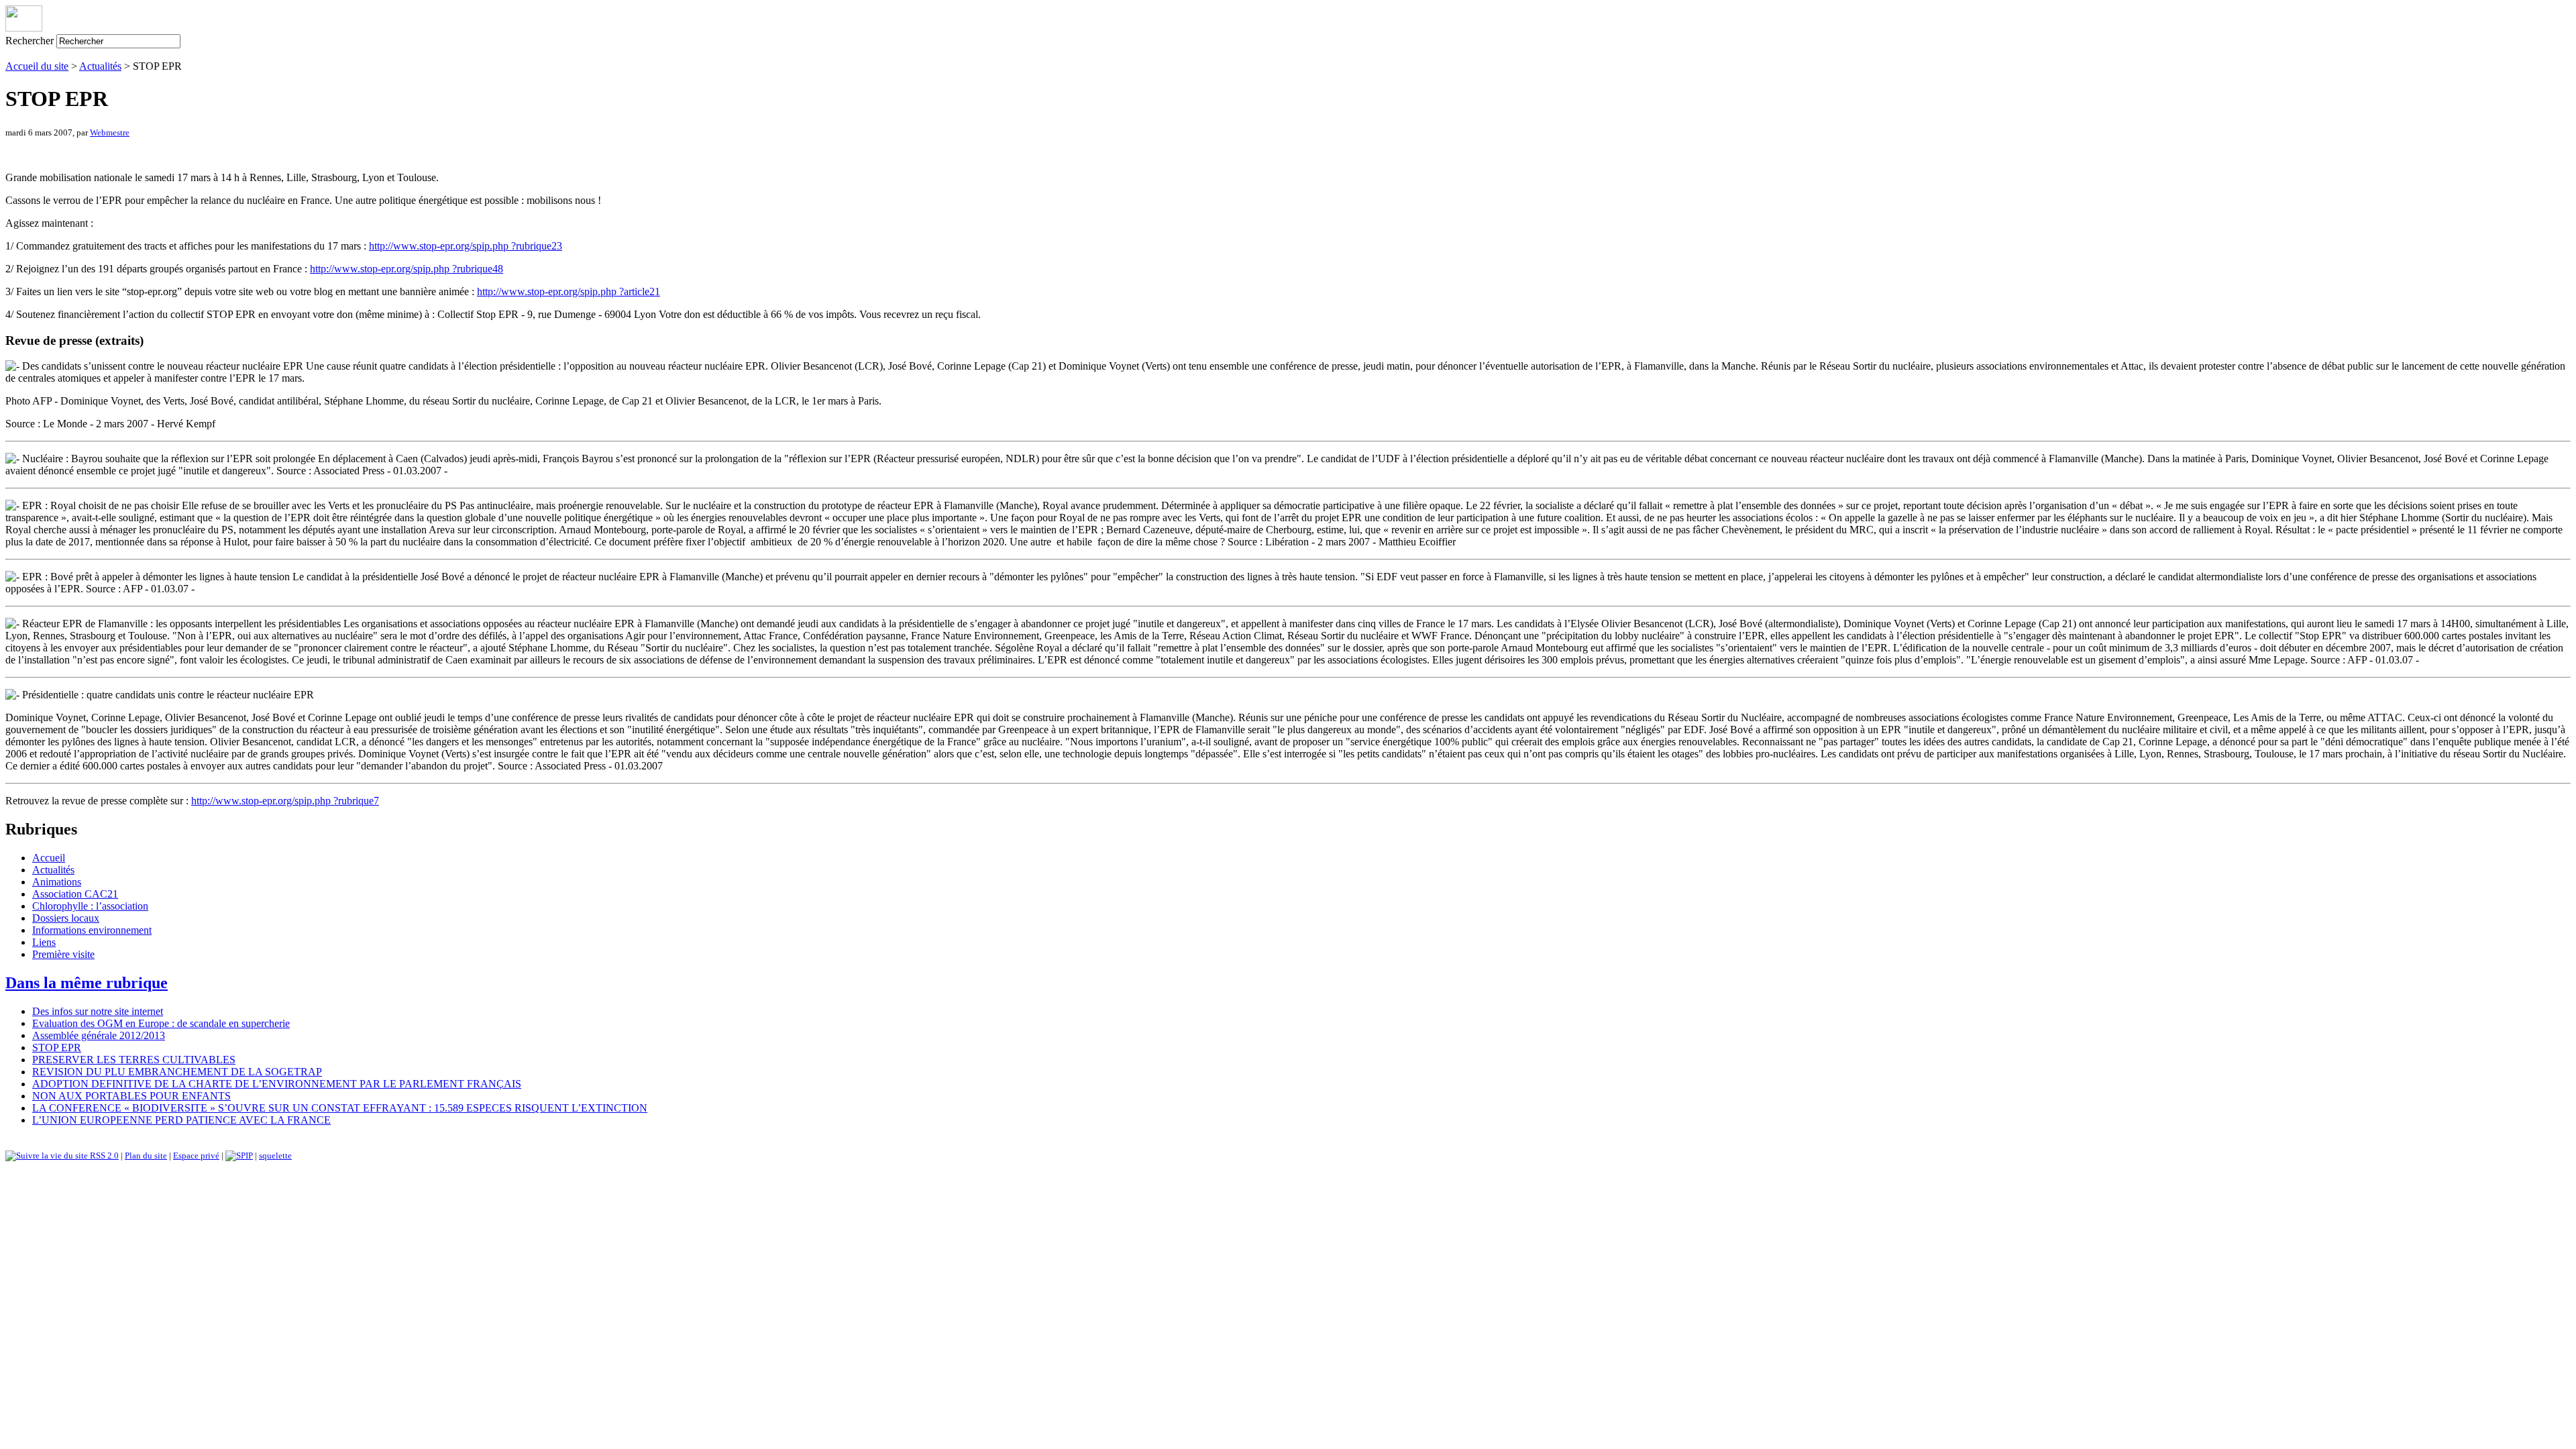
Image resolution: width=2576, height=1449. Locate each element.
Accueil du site (37, 66)
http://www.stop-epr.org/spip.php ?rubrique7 (285, 801)
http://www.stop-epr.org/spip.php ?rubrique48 (407, 269)
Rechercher (30, 41)
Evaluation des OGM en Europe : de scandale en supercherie (161, 1023)
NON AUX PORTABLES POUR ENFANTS (131, 1096)
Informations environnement (92, 930)
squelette (275, 1156)
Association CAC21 (75, 894)
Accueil (49, 858)
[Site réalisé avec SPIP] (239, 1156)
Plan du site (146, 1156)
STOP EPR (57, 1048)
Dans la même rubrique (87, 983)
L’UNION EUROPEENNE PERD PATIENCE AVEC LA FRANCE (181, 1120)
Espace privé (196, 1156)
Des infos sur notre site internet (98, 1011)
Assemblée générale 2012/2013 (99, 1035)
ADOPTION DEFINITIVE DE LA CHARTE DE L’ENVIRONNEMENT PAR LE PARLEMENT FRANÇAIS (277, 1084)
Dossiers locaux (66, 918)
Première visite (63, 954)
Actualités (100, 66)
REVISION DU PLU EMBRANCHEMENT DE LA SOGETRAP (177, 1072)
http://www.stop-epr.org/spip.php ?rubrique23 (466, 246)
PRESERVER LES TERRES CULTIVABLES (134, 1060)
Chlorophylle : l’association (90, 906)
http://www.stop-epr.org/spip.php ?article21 (569, 291)
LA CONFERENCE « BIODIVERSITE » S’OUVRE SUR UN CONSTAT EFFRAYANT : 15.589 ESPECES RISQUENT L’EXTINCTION (340, 1108)
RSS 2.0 (103, 1156)
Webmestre (110, 132)
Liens (44, 942)
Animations (57, 882)
